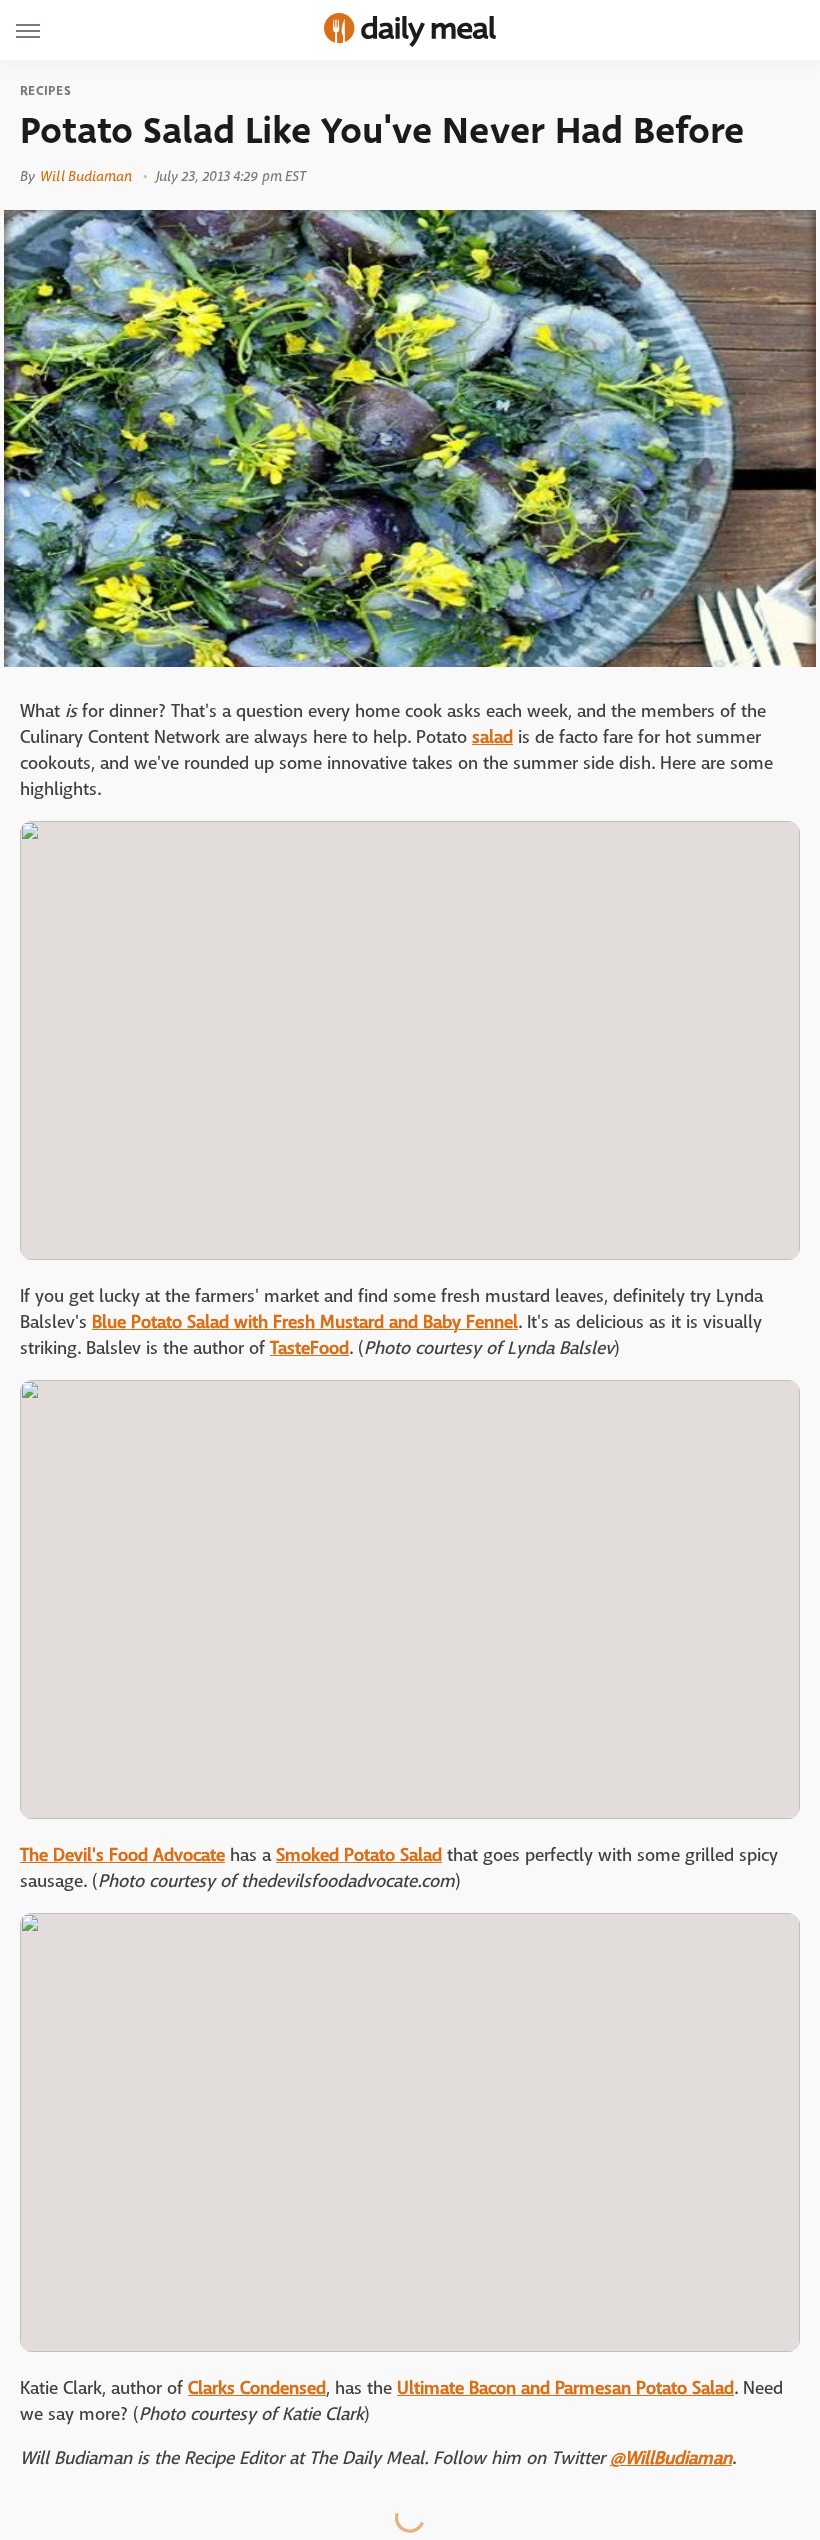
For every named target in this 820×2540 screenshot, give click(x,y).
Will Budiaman (86, 176)
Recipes (45, 91)
